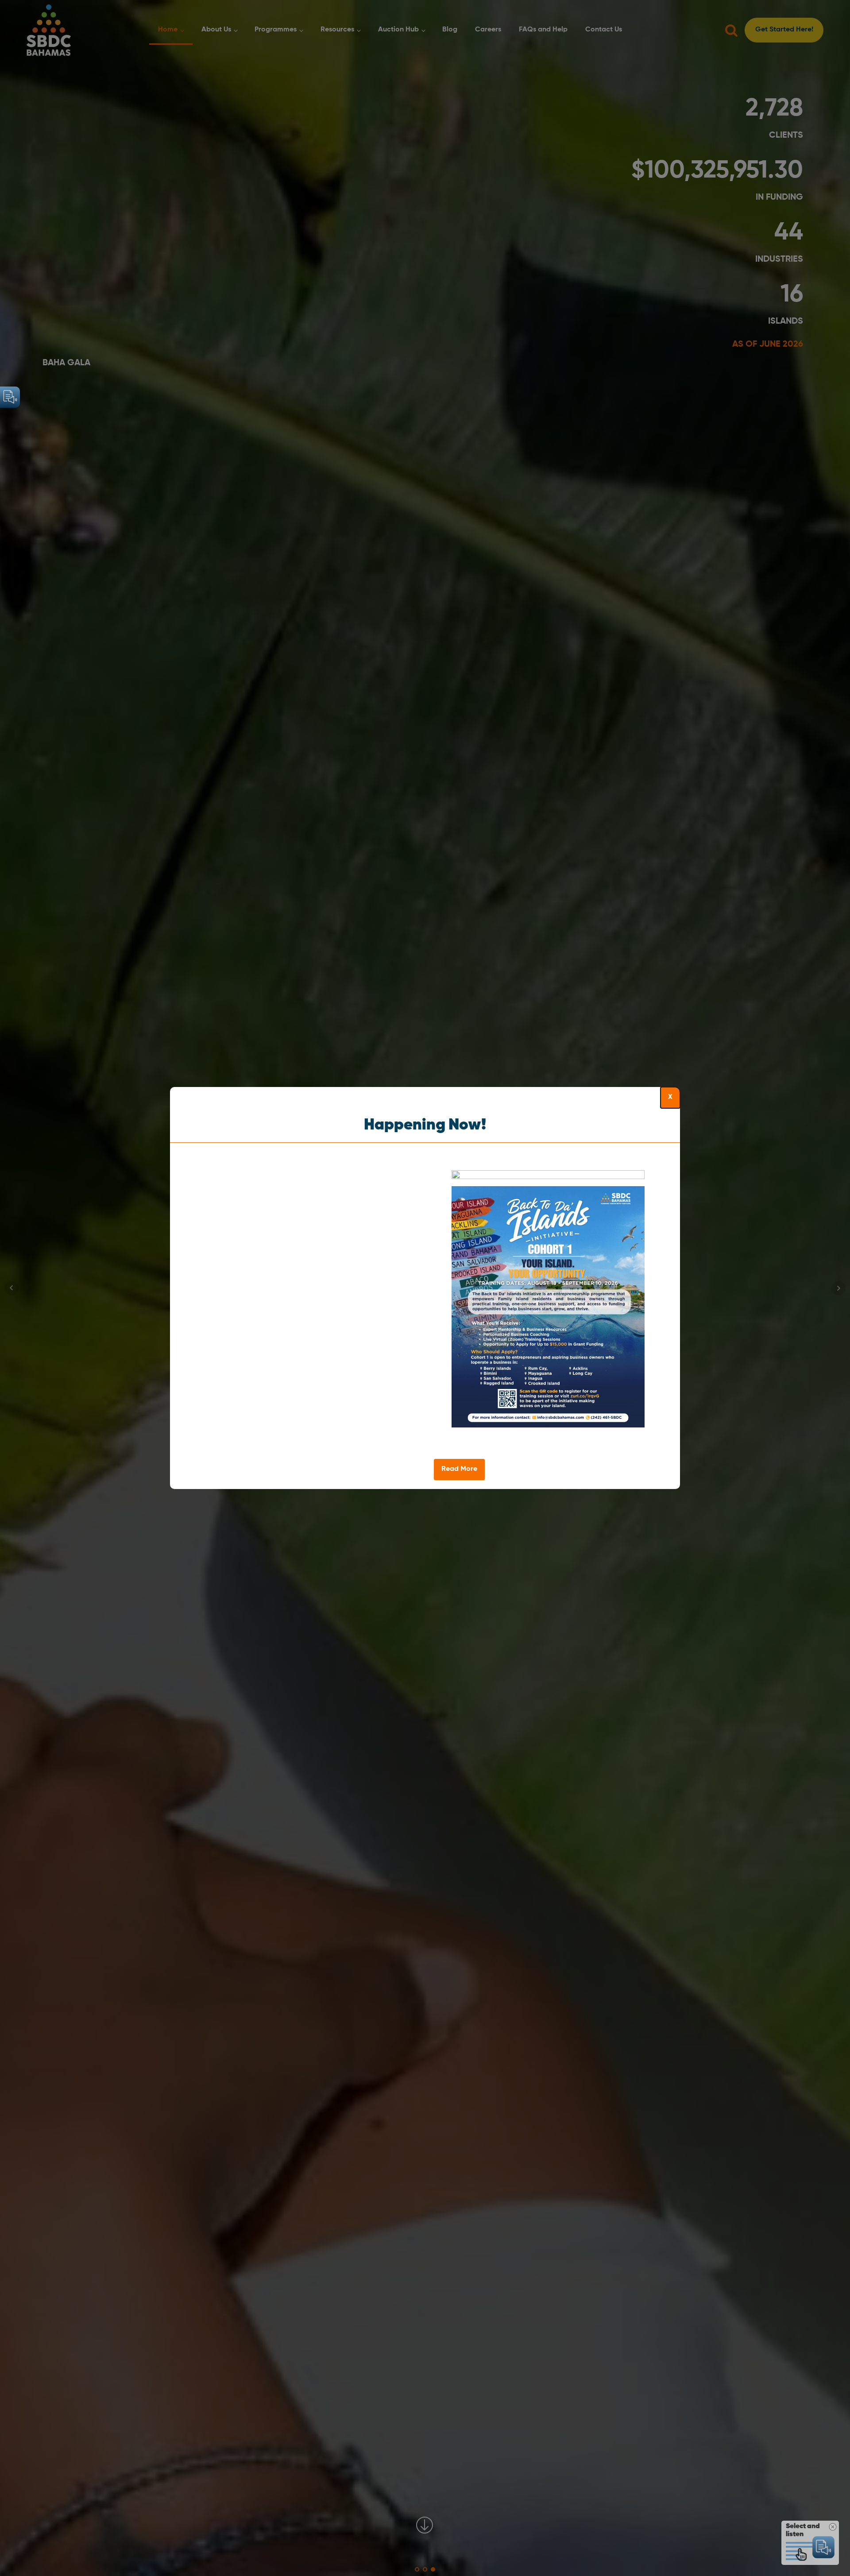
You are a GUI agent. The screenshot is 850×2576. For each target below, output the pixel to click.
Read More (459, 1469)
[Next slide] (673, 1316)
